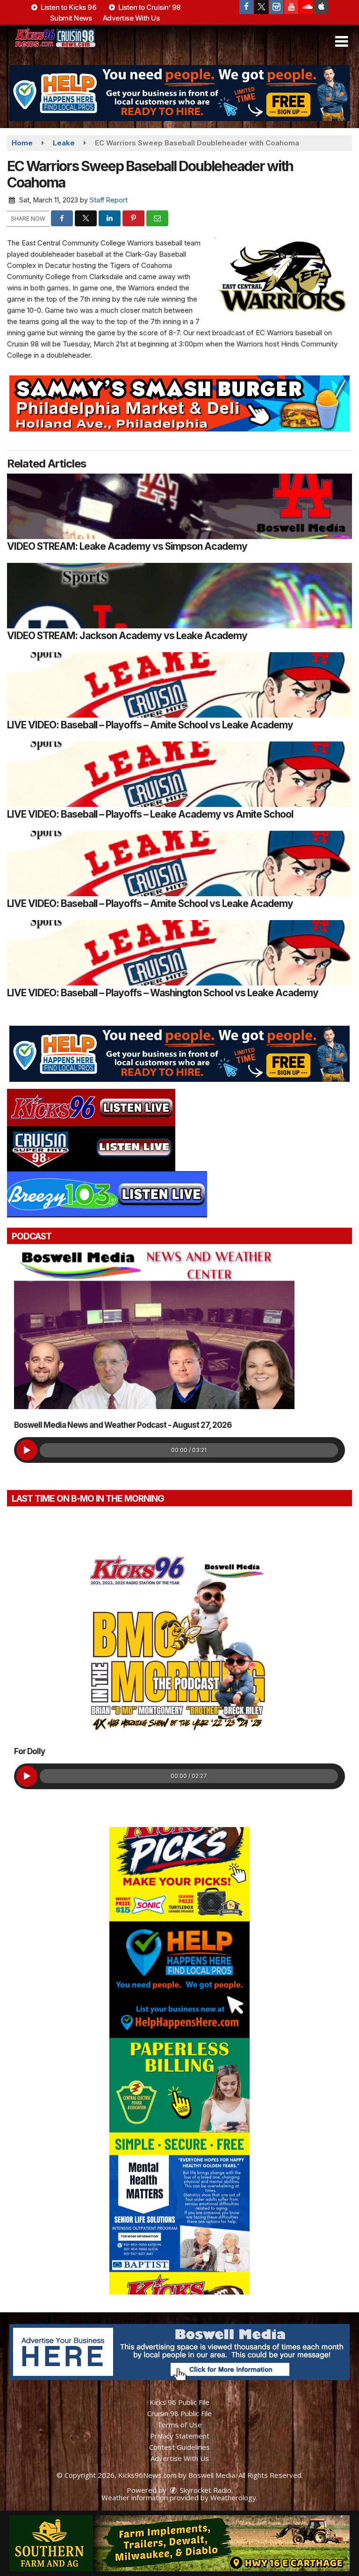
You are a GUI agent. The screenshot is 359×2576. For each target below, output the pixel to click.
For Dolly (29, 1751)
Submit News (71, 18)
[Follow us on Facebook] (246, 7)
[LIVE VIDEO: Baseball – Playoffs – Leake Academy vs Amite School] (179, 774)
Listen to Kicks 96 (68, 7)
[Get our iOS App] (321, 7)
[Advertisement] (179, 93)
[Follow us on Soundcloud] (306, 7)
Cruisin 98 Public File (179, 2413)
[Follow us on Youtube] (291, 7)
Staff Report (109, 200)
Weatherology (233, 2497)
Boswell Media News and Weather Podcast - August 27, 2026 (123, 1425)
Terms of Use (179, 2425)
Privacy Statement (180, 2436)
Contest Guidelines (179, 2447)
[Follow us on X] (261, 7)
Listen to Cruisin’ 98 (149, 7)
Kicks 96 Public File (179, 2402)
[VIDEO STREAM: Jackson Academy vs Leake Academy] (179, 596)
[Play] (27, 1450)
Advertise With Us (131, 18)
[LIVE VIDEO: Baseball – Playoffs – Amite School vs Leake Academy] (179, 685)
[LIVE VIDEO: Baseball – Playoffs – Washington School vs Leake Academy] (179, 953)
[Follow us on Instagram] (276, 7)
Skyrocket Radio (205, 2490)
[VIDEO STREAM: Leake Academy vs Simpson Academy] (179, 506)
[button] (341, 42)
